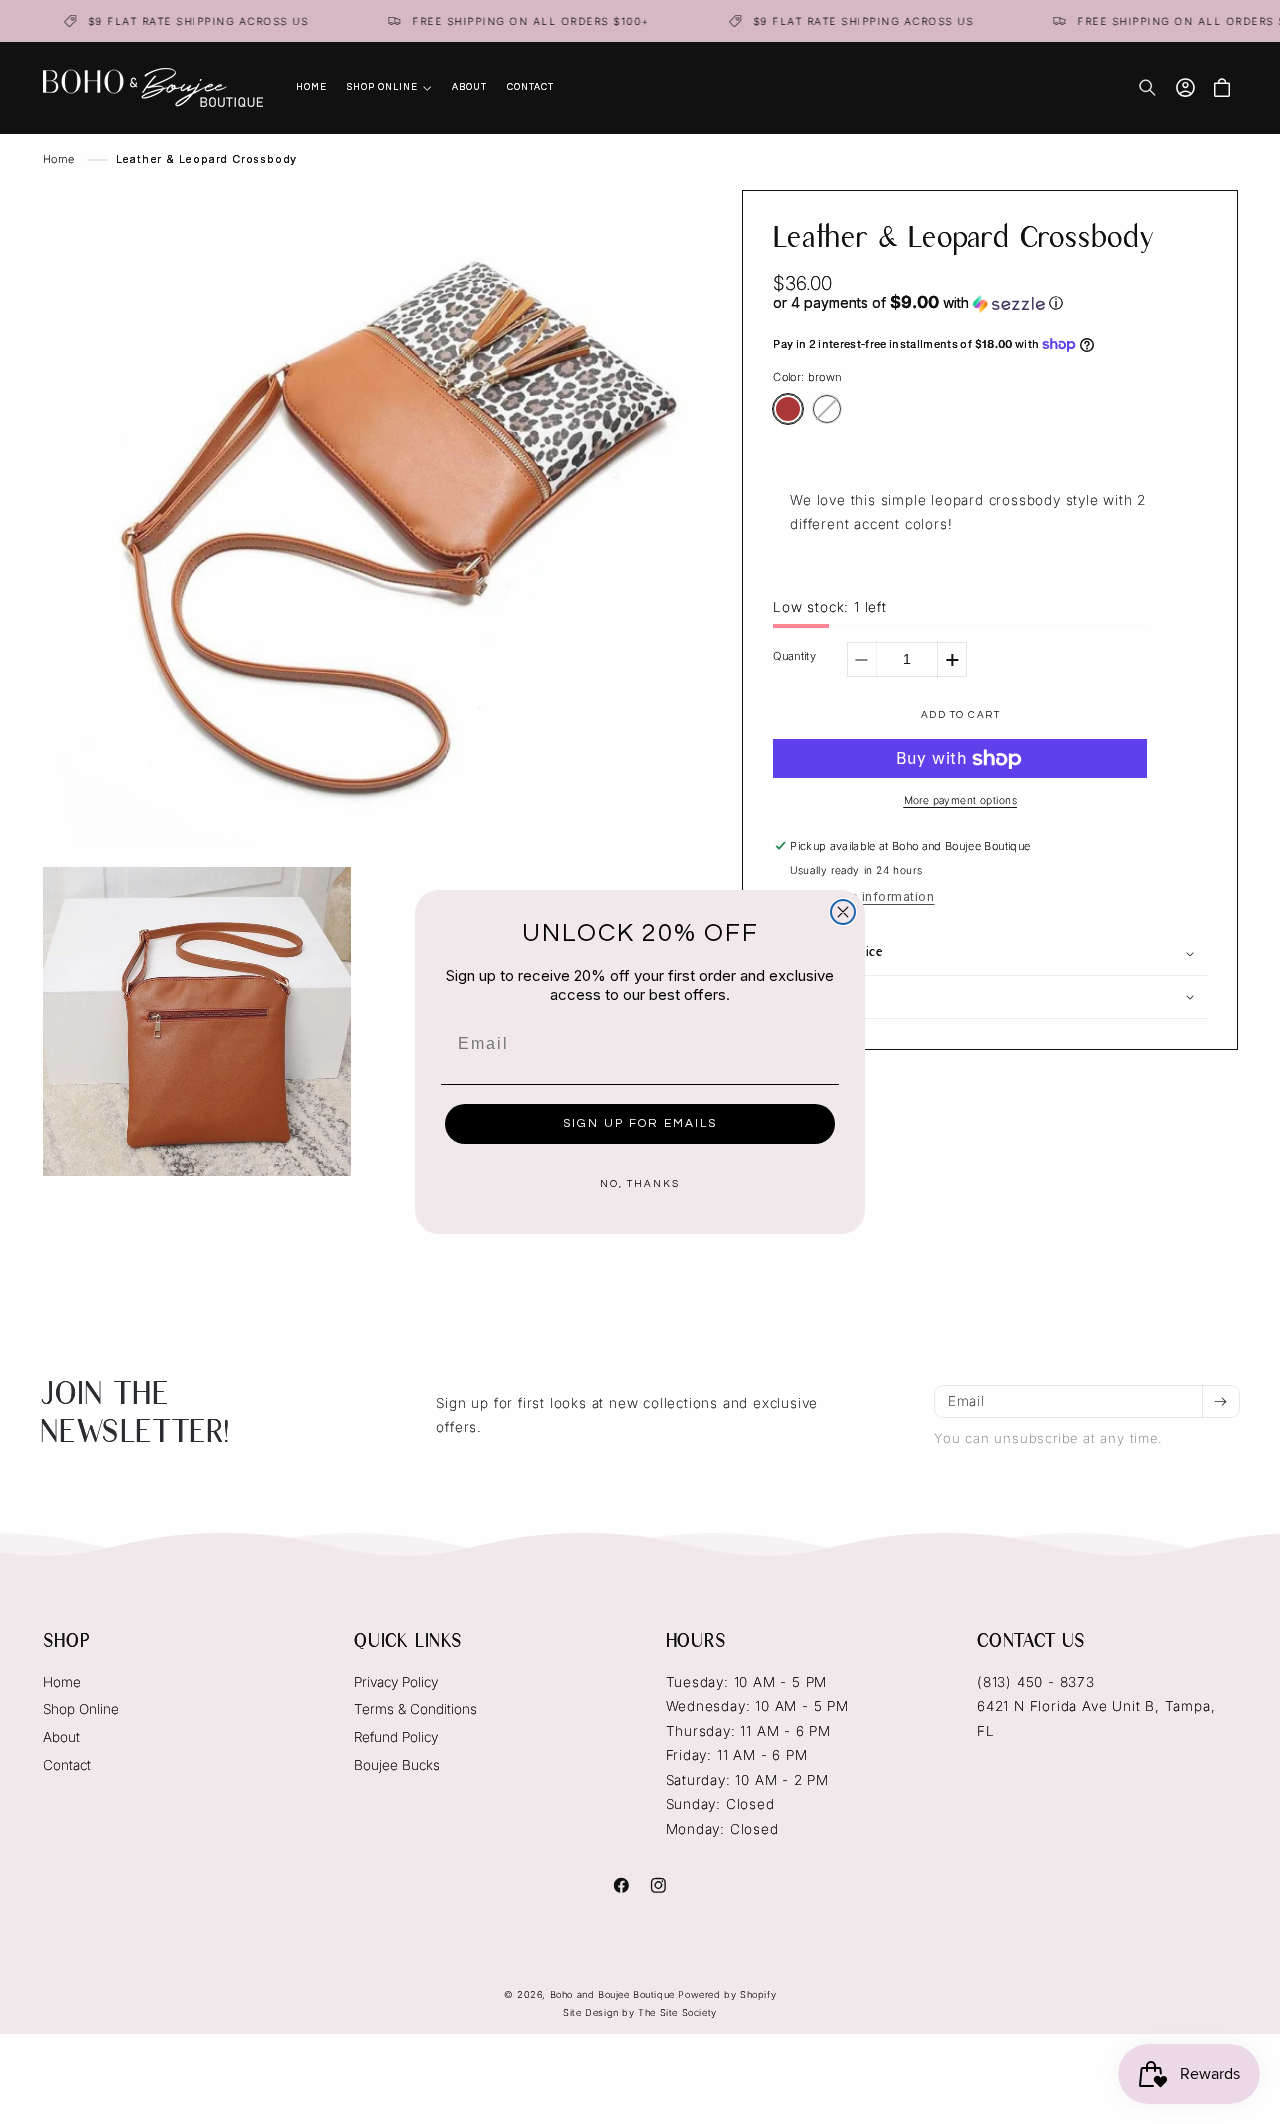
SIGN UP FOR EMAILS (640, 1123)
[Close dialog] (843, 912)
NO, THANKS (640, 1184)
